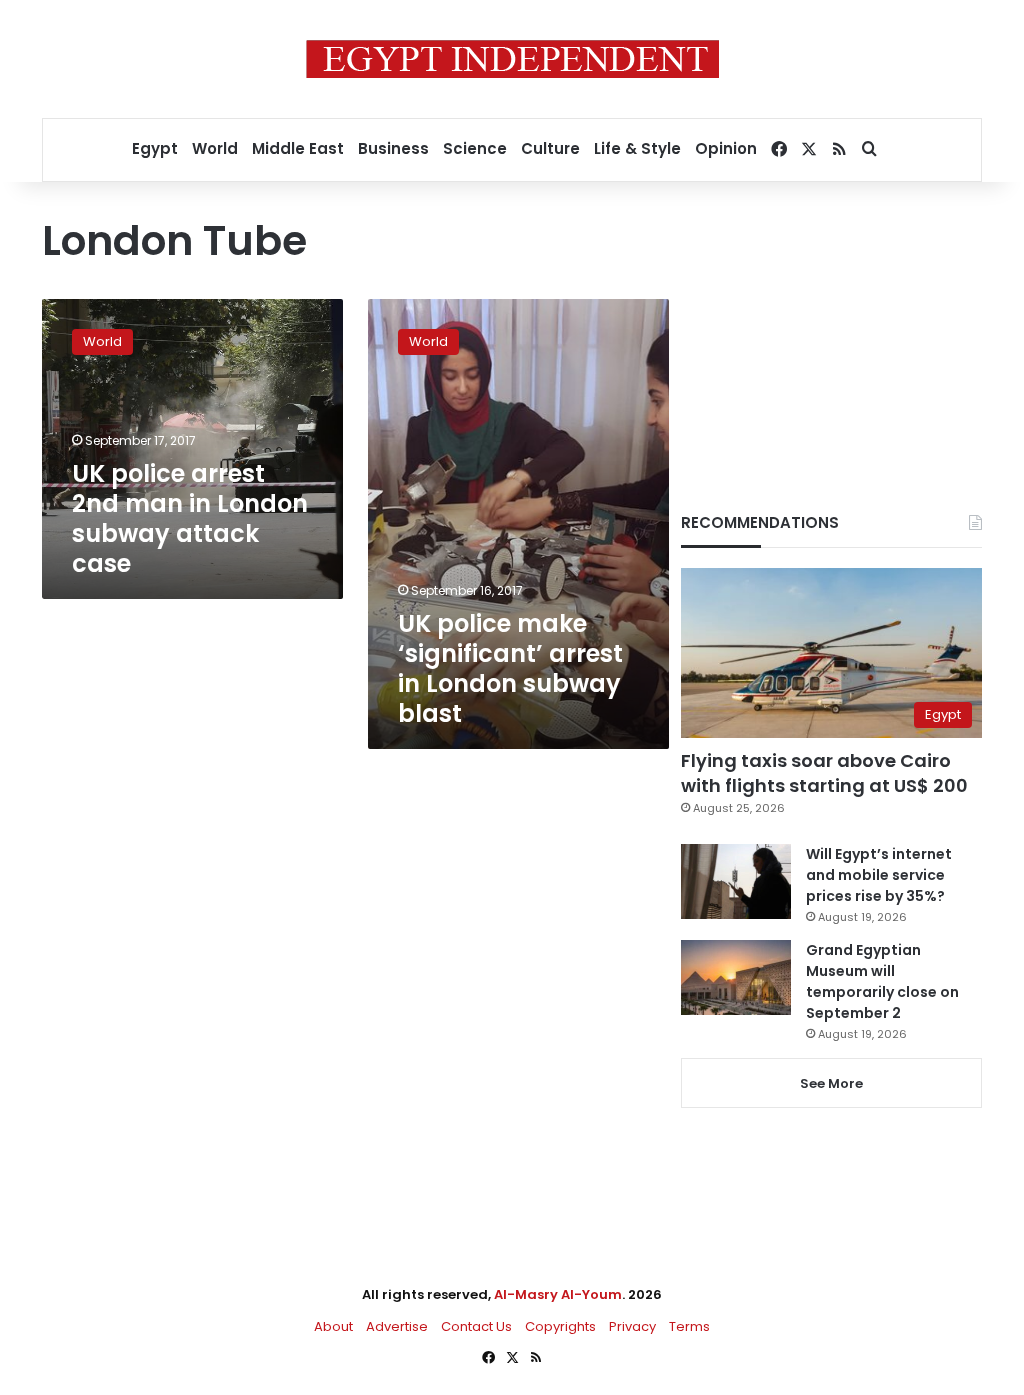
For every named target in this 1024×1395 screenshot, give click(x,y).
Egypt (155, 148)
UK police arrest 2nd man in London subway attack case (190, 518)
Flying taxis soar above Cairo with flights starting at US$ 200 (824, 773)
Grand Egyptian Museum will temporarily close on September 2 (882, 981)
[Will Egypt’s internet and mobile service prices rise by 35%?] (736, 881)
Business (393, 148)
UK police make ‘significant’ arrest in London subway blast (510, 668)
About (333, 1326)
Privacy (632, 1326)
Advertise (397, 1326)
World (215, 148)
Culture (550, 148)
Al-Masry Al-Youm (558, 1294)
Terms (689, 1326)
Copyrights (560, 1326)
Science (475, 148)
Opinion (726, 148)
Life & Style (637, 148)
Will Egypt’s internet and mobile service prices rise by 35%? (879, 875)
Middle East (298, 148)
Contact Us (476, 1326)
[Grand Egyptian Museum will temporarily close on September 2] (736, 977)
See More (831, 1083)
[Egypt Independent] (512, 59)
